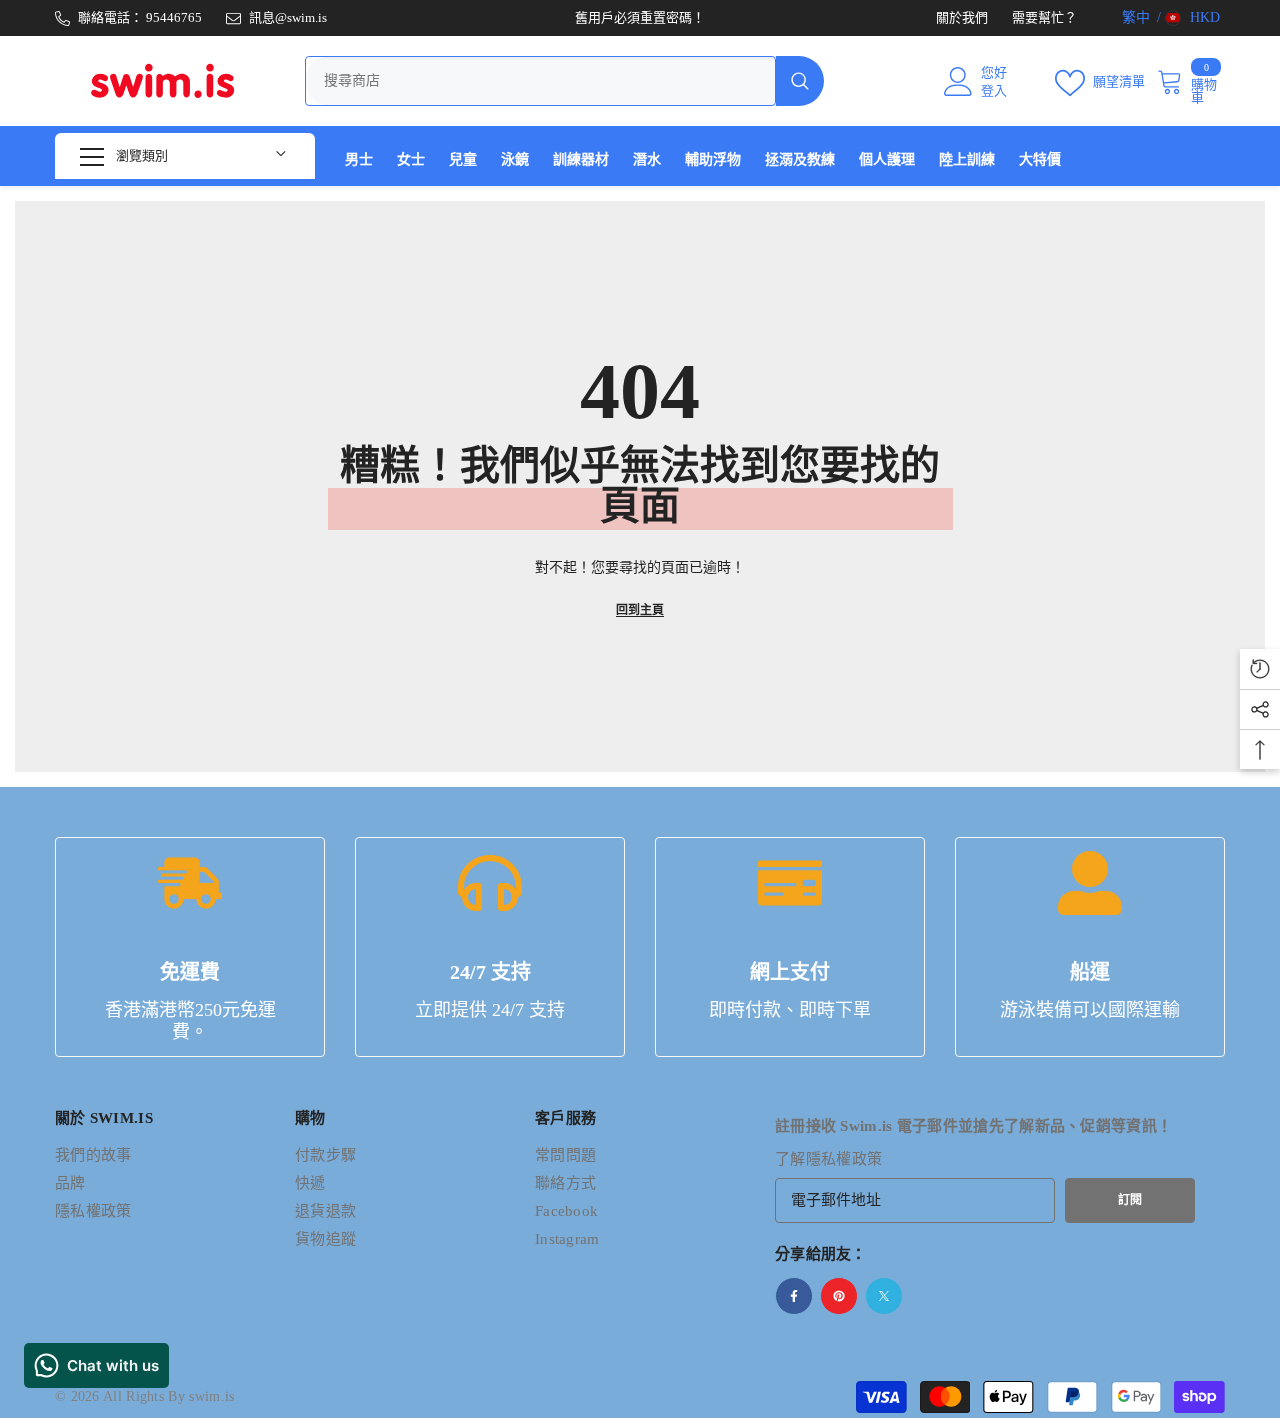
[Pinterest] (839, 1296)
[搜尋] (564, 81)
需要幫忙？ (1044, 17)
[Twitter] (884, 1296)
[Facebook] (794, 1296)
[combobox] (540, 81)
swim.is (211, 1396)
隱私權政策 (844, 1159)
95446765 (174, 17)
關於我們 (962, 17)
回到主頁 (640, 610)
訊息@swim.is (288, 17)
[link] (190, 947)
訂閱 (1130, 1200)
